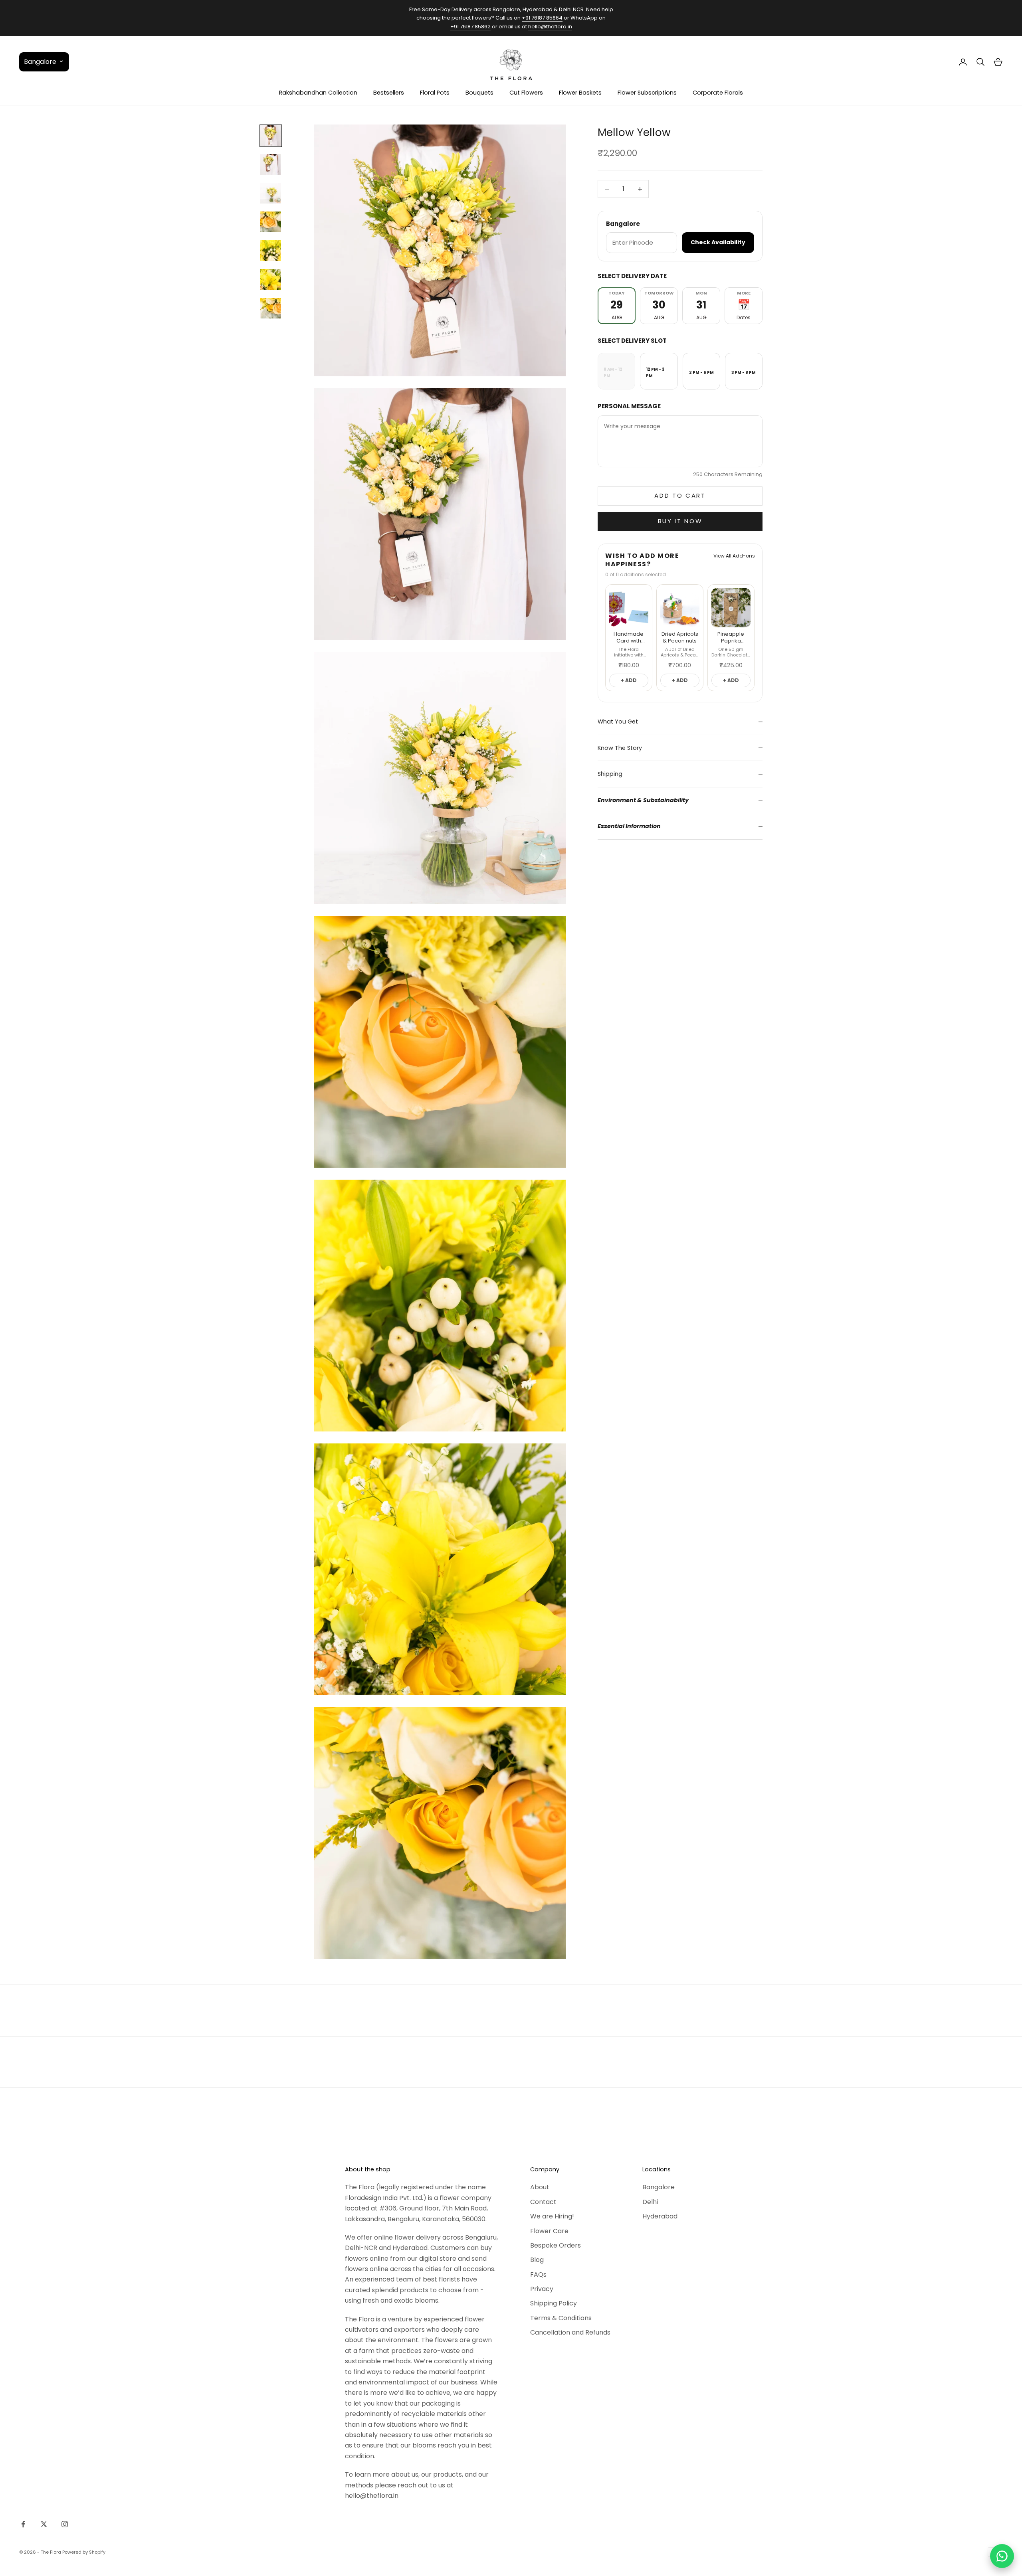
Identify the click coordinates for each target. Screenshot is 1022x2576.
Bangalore (659, 2187)
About (540, 2187)
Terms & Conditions (561, 2318)
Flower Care (549, 2231)
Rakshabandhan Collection (318, 93)
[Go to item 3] (271, 193)
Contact (543, 2202)
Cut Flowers (526, 93)
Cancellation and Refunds (570, 2332)
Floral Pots (435, 93)
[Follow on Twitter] (44, 2524)
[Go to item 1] (271, 136)
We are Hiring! (552, 2216)
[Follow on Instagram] (65, 2524)
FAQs (538, 2275)
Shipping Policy (554, 2303)
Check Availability (718, 242)
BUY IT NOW (680, 521)
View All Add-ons (734, 556)
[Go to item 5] (271, 251)
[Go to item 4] (271, 222)
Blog (537, 2260)
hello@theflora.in (550, 27)
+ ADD (629, 680)
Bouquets (479, 93)
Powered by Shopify (84, 2552)
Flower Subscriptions (647, 93)
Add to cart (680, 495)
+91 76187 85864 (542, 18)
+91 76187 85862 (470, 27)
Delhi (650, 2202)
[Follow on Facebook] (23, 2524)
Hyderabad (660, 2216)
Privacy (542, 2289)
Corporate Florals (718, 93)
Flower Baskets (580, 93)
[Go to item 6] (271, 279)
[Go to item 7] (271, 308)
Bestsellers (389, 93)
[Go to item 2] (271, 164)
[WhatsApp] (1002, 2556)
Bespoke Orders (556, 2245)
